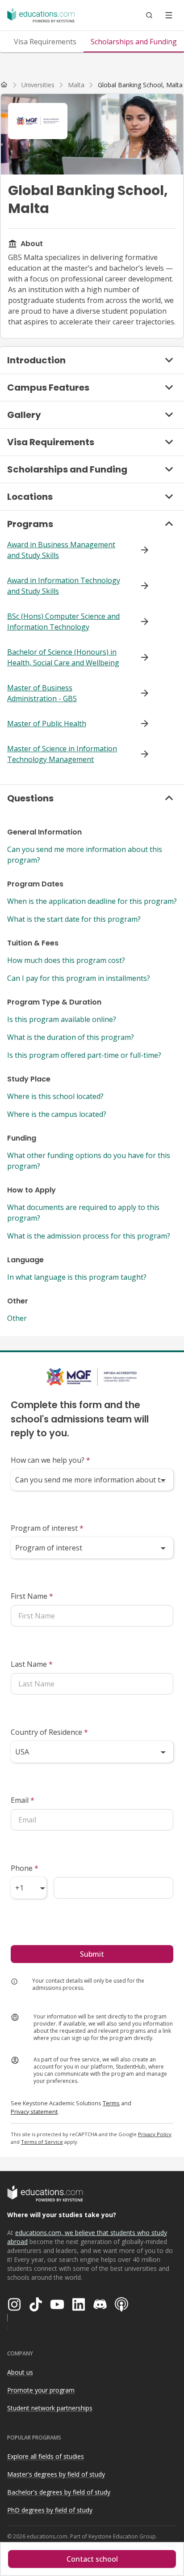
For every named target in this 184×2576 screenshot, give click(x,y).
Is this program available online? (62, 1019)
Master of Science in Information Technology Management (62, 754)
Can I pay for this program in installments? (79, 978)
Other (17, 1318)
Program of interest (47, 1528)
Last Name (32, 1664)
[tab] (45, 42)
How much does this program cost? (66, 960)
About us (20, 2372)
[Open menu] (169, 15)
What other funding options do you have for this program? (89, 1161)
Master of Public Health (47, 724)
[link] (140, 85)
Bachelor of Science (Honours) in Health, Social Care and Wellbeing (63, 657)
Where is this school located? (55, 1096)
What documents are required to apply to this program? (83, 1213)
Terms (111, 2103)
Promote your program (41, 2390)
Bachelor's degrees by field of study (59, 2492)
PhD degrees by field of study (50, 2510)
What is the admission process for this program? (89, 1236)
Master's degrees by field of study (56, 2474)
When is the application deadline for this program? (92, 901)
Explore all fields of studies (46, 2456)
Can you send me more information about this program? (85, 855)
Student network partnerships (50, 2408)
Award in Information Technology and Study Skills (64, 586)
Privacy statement (34, 2112)
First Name (32, 1596)
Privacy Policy (155, 2134)
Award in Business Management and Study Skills (61, 550)
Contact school (92, 2559)
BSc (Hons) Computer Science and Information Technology (63, 622)
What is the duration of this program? (71, 1037)
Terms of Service (42, 2142)
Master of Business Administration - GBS (42, 693)
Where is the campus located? (57, 1114)
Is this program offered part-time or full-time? (84, 1055)
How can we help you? (50, 1460)
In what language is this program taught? (77, 1277)
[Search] (149, 15)
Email (23, 1800)
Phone (25, 1868)
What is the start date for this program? (74, 919)
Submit (92, 1954)
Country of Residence (49, 1732)
